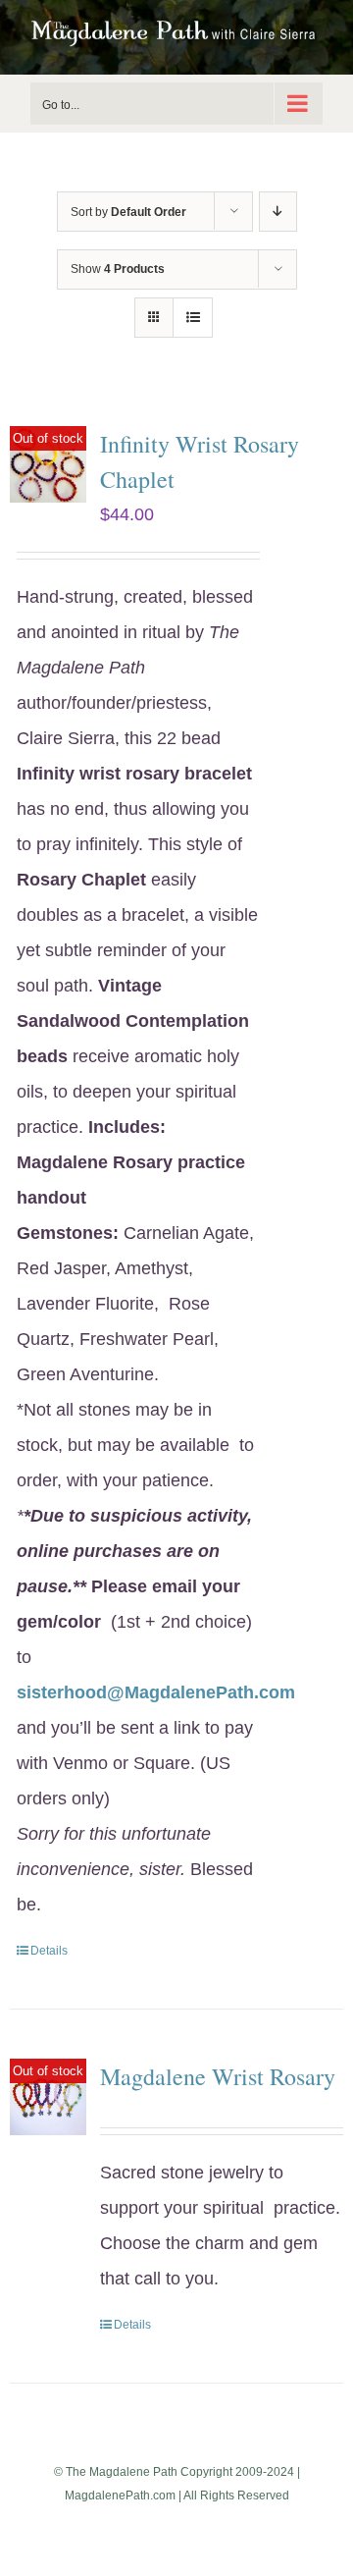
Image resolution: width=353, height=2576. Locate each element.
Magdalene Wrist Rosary (218, 2076)
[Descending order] (278, 212)
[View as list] (193, 318)
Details (49, 1951)
